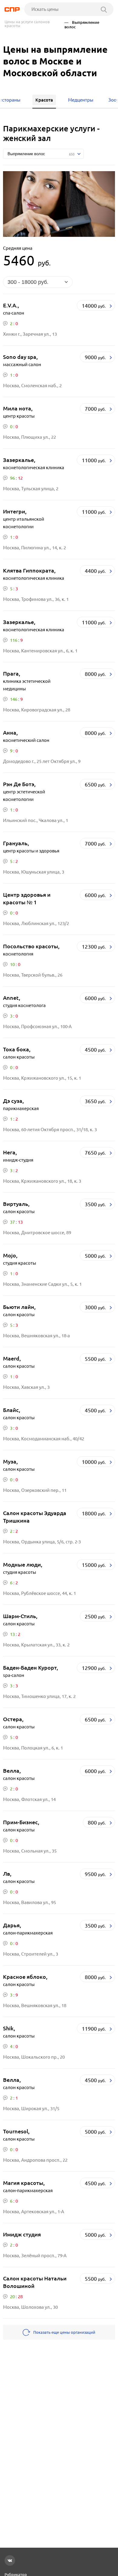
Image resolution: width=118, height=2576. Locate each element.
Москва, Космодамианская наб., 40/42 (44, 1439)
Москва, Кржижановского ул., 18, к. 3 (42, 1181)
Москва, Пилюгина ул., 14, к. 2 (34, 548)
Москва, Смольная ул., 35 (30, 1851)
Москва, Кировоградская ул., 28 (37, 710)
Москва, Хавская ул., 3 (26, 1387)
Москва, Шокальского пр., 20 (34, 2057)
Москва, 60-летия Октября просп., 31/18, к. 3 (50, 1130)
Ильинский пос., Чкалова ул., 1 (36, 820)
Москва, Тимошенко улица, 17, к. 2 (39, 1696)
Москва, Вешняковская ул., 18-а (36, 1336)
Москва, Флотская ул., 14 (29, 1799)
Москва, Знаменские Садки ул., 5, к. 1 (42, 1284)
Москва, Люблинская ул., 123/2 (36, 923)
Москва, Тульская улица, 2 (31, 489)
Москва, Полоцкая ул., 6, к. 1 (33, 1748)
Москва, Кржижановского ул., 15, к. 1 (42, 1078)
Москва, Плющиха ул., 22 (29, 437)
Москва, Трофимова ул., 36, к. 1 (36, 599)
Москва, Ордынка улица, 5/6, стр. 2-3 (42, 1542)
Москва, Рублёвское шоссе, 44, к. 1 (39, 1593)
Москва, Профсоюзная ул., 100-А (37, 1026)
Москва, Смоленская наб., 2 (32, 386)
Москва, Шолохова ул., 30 (30, 2307)
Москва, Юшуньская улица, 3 (34, 872)
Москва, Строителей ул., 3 (31, 1954)
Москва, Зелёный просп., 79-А (35, 2256)
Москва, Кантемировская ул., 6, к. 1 (40, 651)
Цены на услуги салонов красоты (27, 24)
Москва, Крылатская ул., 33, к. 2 (36, 1645)
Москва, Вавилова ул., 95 (29, 1902)
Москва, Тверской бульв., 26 (33, 975)
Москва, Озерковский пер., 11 (35, 1490)
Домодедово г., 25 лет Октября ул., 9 (42, 761)
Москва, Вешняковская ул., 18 (35, 2005)
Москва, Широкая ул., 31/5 (31, 2108)
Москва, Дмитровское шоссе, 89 (37, 1233)
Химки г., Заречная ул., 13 (30, 334)
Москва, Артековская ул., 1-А (34, 2212)
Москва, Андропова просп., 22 (35, 2160)
